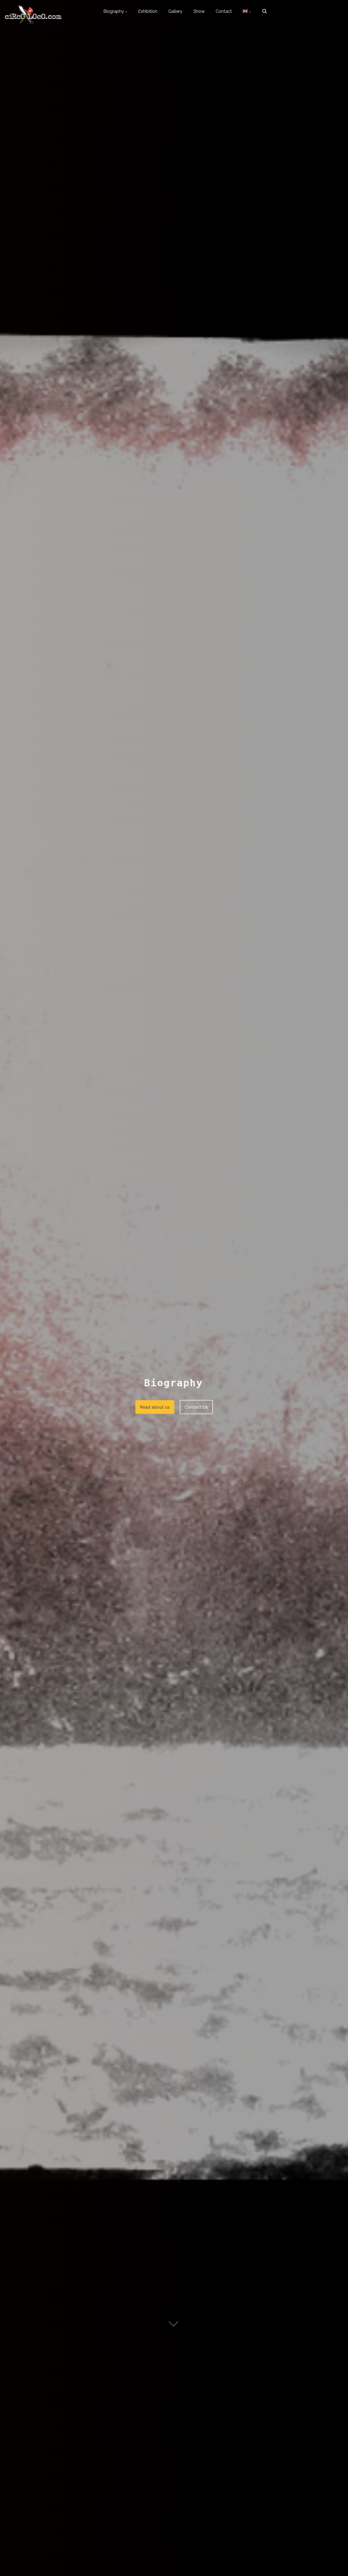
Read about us (155, 1407)
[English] (247, 11)
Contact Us (196, 1407)
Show (199, 11)
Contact (224, 11)
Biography (114, 11)
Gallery (175, 11)
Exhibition (148, 11)
